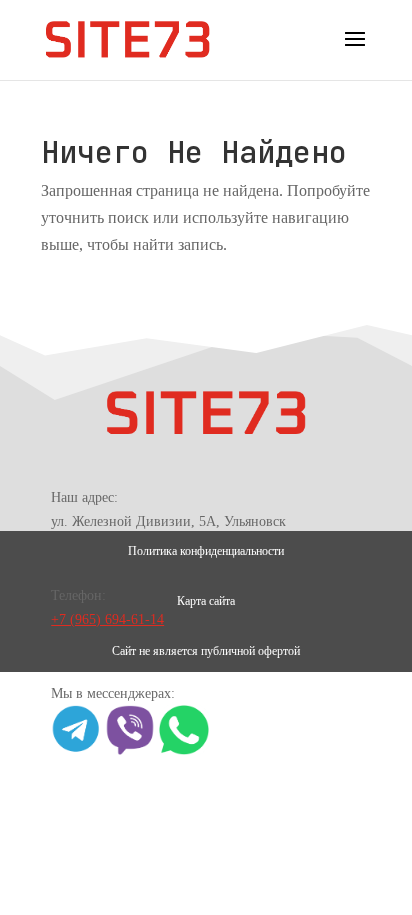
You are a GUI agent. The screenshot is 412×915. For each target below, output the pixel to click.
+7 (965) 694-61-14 (107, 619)
